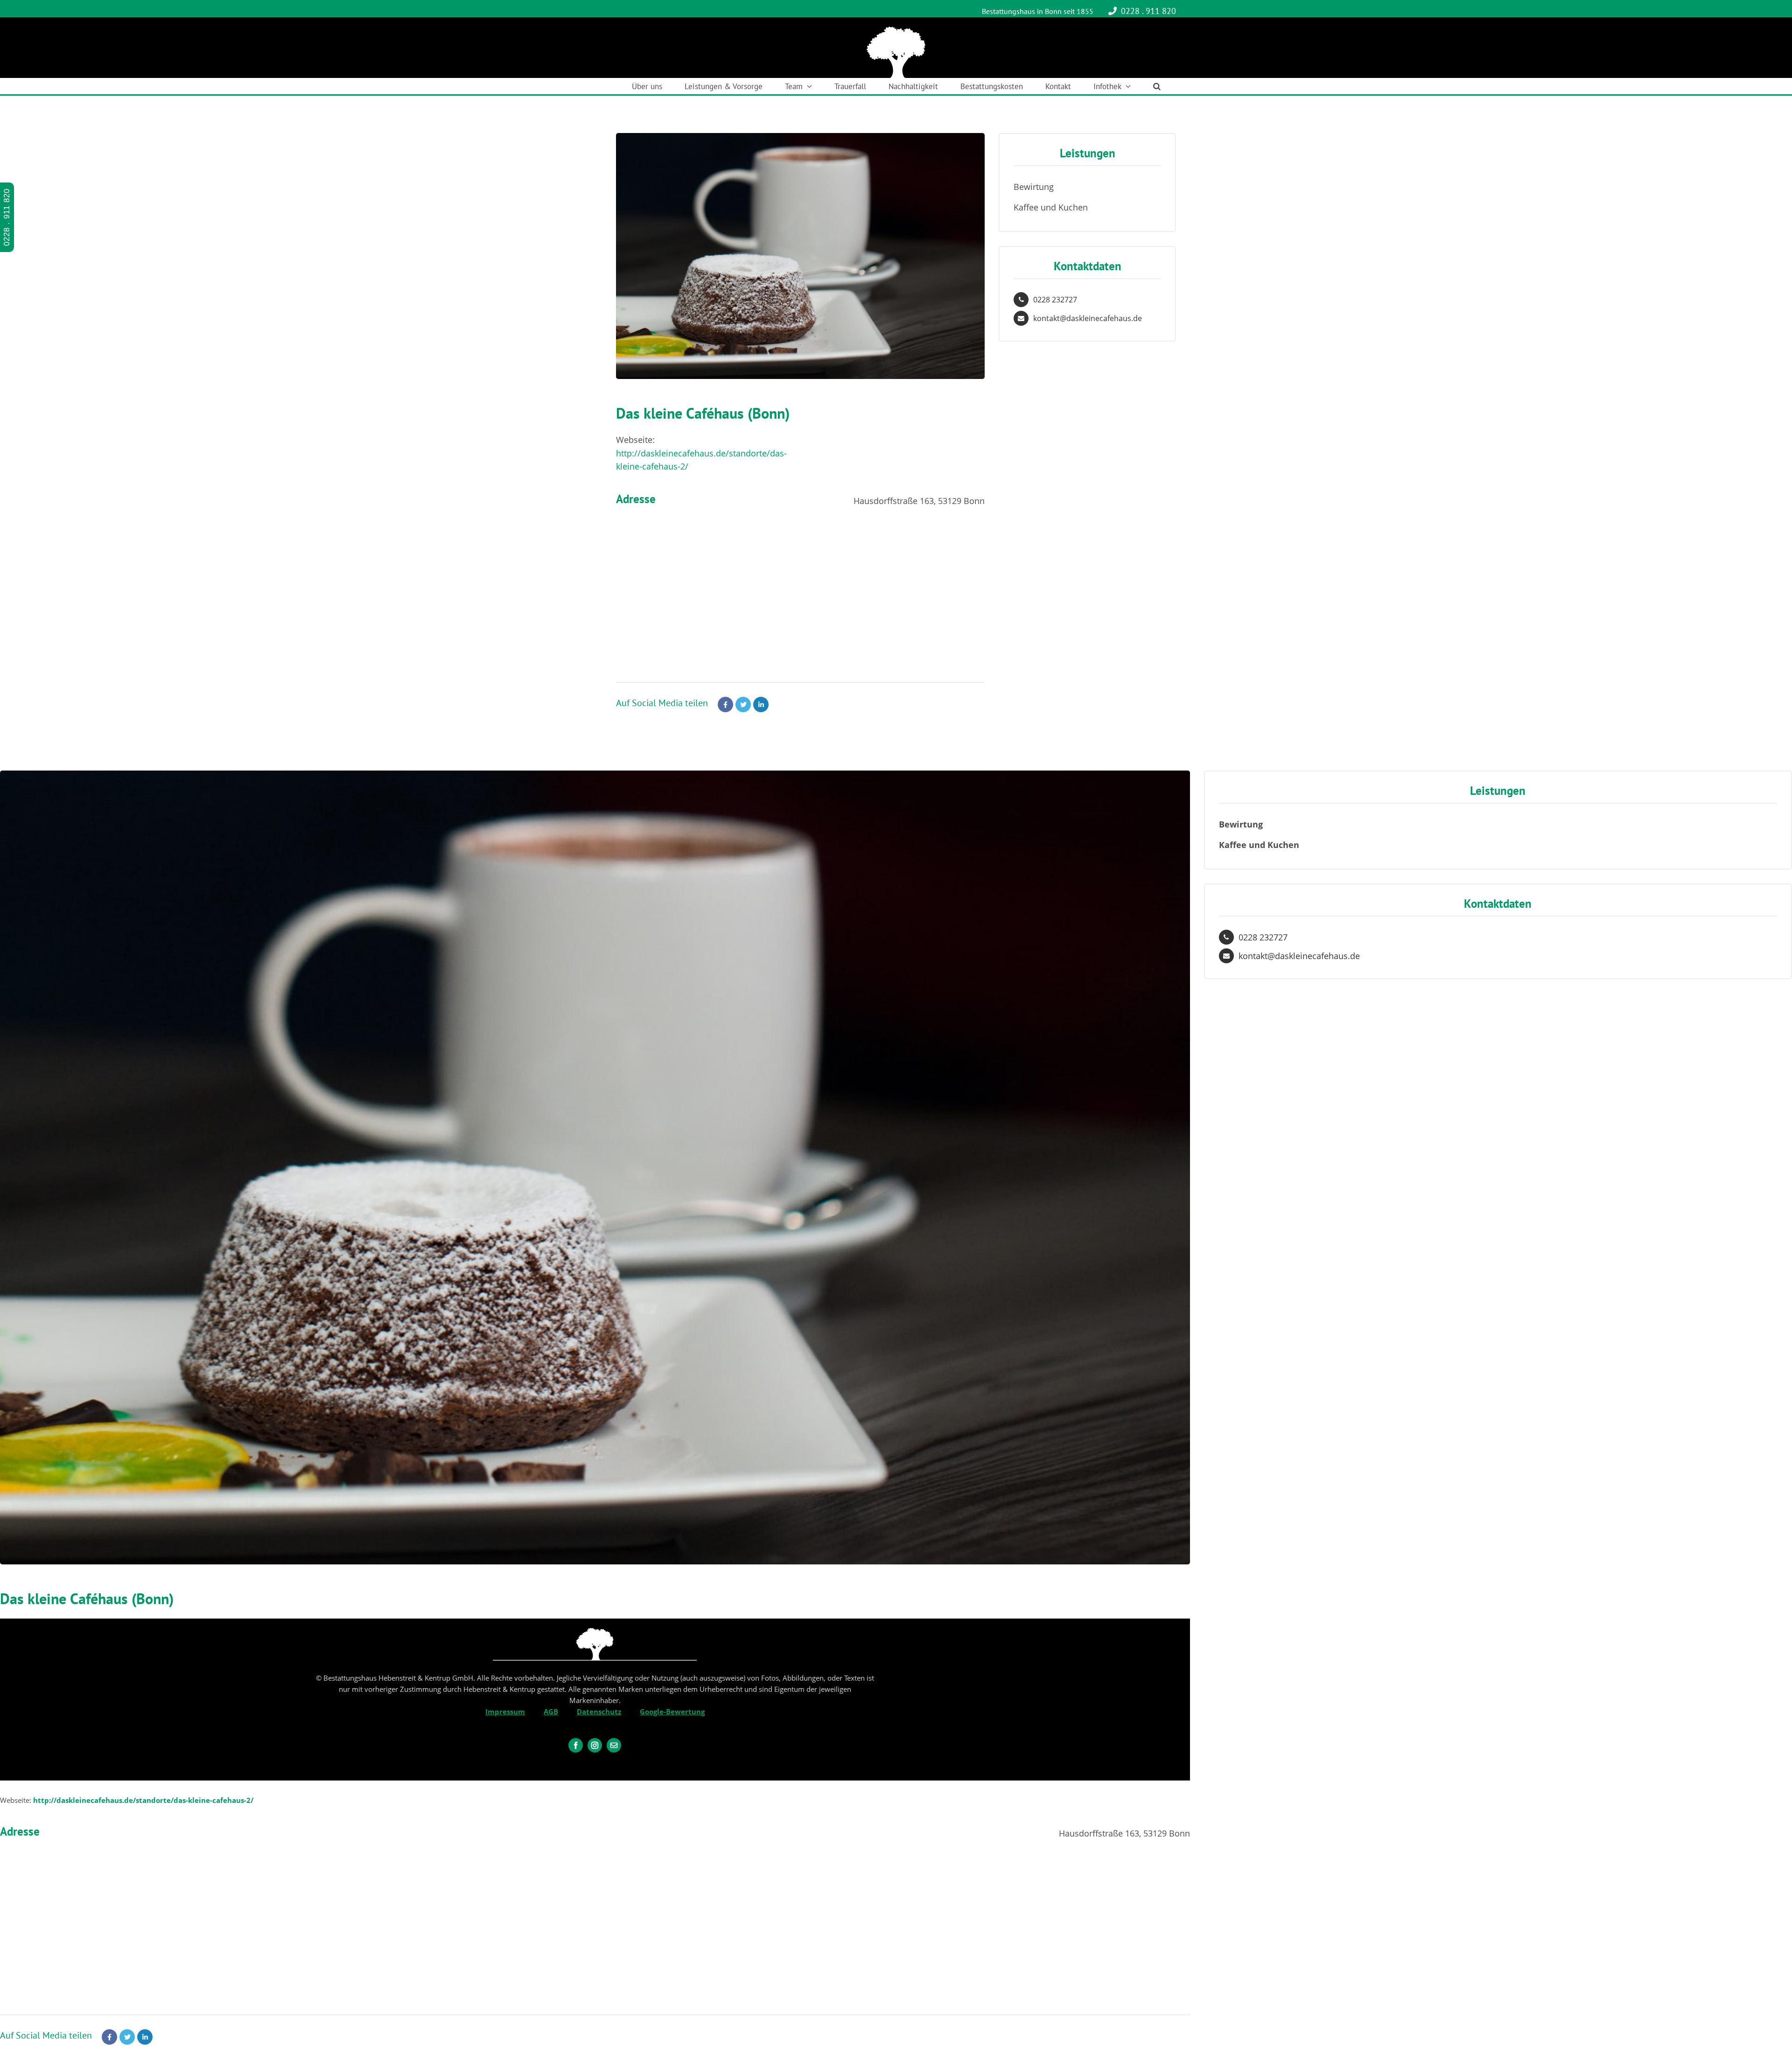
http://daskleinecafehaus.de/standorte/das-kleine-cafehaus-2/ (143, 1800)
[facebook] (576, 1745)
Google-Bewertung (672, 1711)
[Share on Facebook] (725, 705)
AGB (551, 1711)
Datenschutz (599, 1711)
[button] (1157, 86)
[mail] (614, 1745)
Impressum (505, 1711)
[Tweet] (743, 705)
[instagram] (595, 1745)
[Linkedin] (761, 705)
